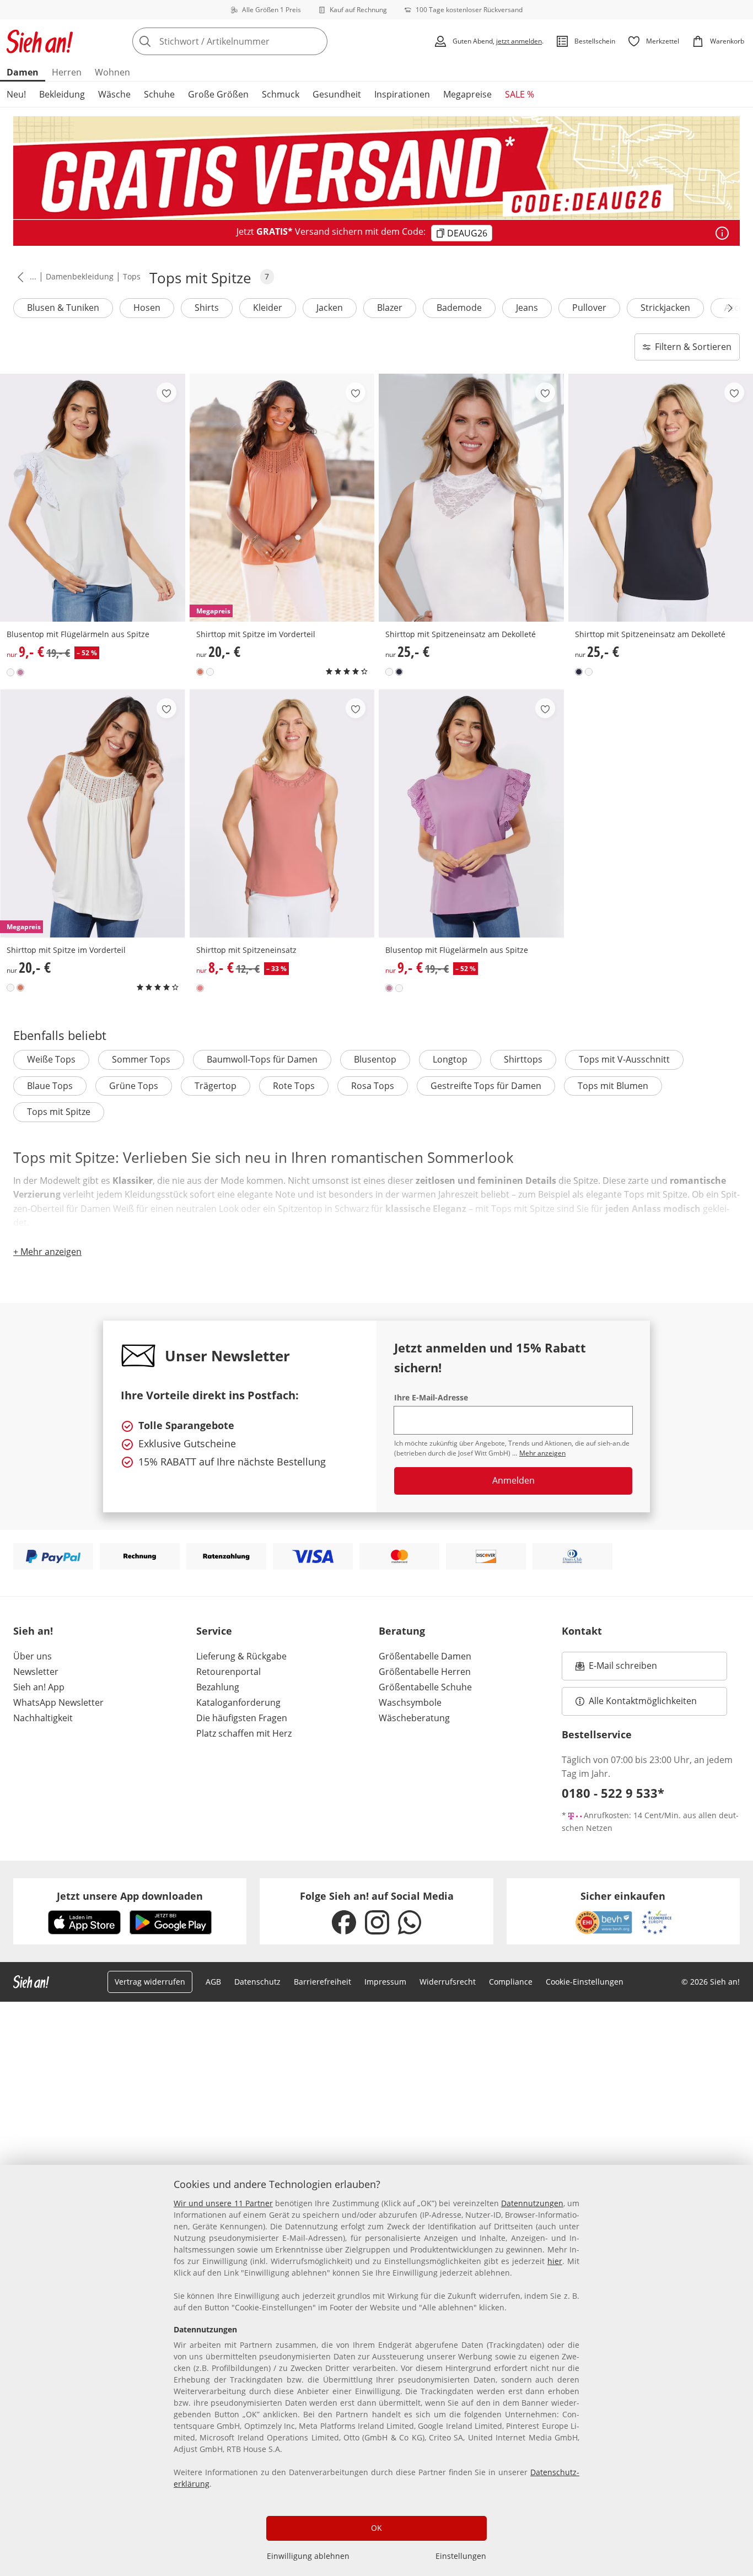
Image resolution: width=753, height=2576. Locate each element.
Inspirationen (402, 94)
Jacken (330, 308)
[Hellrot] (200, 988)
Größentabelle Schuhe (425, 1687)
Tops (132, 276)
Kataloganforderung (238, 1702)
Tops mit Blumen (613, 1086)
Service (214, 1631)
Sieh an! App (39, 1687)
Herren (67, 72)
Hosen (147, 308)
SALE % (520, 94)
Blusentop (375, 1059)
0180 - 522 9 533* (613, 1793)
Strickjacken (665, 308)
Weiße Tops (51, 1059)
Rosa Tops (373, 1086)
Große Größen (218, 94)
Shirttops (523, 1059)
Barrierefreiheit (322, 1982)
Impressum (385, 1982)
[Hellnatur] (10, 672)
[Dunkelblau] (399, 672)
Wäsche (114, 94)
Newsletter (36, 1672)
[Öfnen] (722, 233)
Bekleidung (62, 94)
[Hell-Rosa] (20, 672)
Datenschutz (257, 1982)
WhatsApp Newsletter (58, 1702)
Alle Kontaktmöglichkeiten (643, 1701)
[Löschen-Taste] (316, 41)
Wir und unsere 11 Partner (223, 2203)
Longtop (450, 1059)
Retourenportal (228, 1672)
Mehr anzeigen (542, 1453)
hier (555, 2261)
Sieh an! (33, 1631)
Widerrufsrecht (448, 1982)
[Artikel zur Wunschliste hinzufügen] (166, 392)
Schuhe (159, 94)
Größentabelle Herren (425, 1672)
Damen (23, 72)
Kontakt (582, 1631)
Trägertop (216, 1086)
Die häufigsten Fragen (242, 1718)
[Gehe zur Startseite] (40, 41)
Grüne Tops (134, 1086)
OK (376, 2528)
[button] (18, 277)
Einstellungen (461, 2556)
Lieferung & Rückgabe (241, 1656)
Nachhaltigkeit (43, 1718)
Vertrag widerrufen (150, 1982)
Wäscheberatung (414, 1718)
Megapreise (467, 94)
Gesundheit (337, 94)
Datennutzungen (532, 2203)
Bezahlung (218, 1687)
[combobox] (254, 41)
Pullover (589, 308)
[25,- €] (471, 498)
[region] (376, 2370)
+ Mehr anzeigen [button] (47, 1252)
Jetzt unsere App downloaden (130, 1896)
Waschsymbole (410, 1702)
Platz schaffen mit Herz (244, 1733)
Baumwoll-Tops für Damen (262, 1059)
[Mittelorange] (200, 672)
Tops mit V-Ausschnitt (624, 1059)
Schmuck (281, 94)
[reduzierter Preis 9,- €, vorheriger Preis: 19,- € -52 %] (93, 498)
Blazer (390, 308)
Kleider (268, 308)
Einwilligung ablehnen (308, 2556)
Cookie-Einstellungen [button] (585, 1982)
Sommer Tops (141, 1059)
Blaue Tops (50, 1086)
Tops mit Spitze (59, 1112)
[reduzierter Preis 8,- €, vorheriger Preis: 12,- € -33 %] (282, 813)
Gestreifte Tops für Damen (486, 1086)
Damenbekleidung (80, 276)
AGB (213, 1982)
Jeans (527, 308)
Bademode (459, 308)
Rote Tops (294, 1086)
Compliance (511, 1982)
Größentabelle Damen (425, 1656)
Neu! (16, 94)
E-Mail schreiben (616, 1669)
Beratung (402, 1631)
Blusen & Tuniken (63, 308)
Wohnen (112, 72)
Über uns (33, 1656)
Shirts (207, 308)
